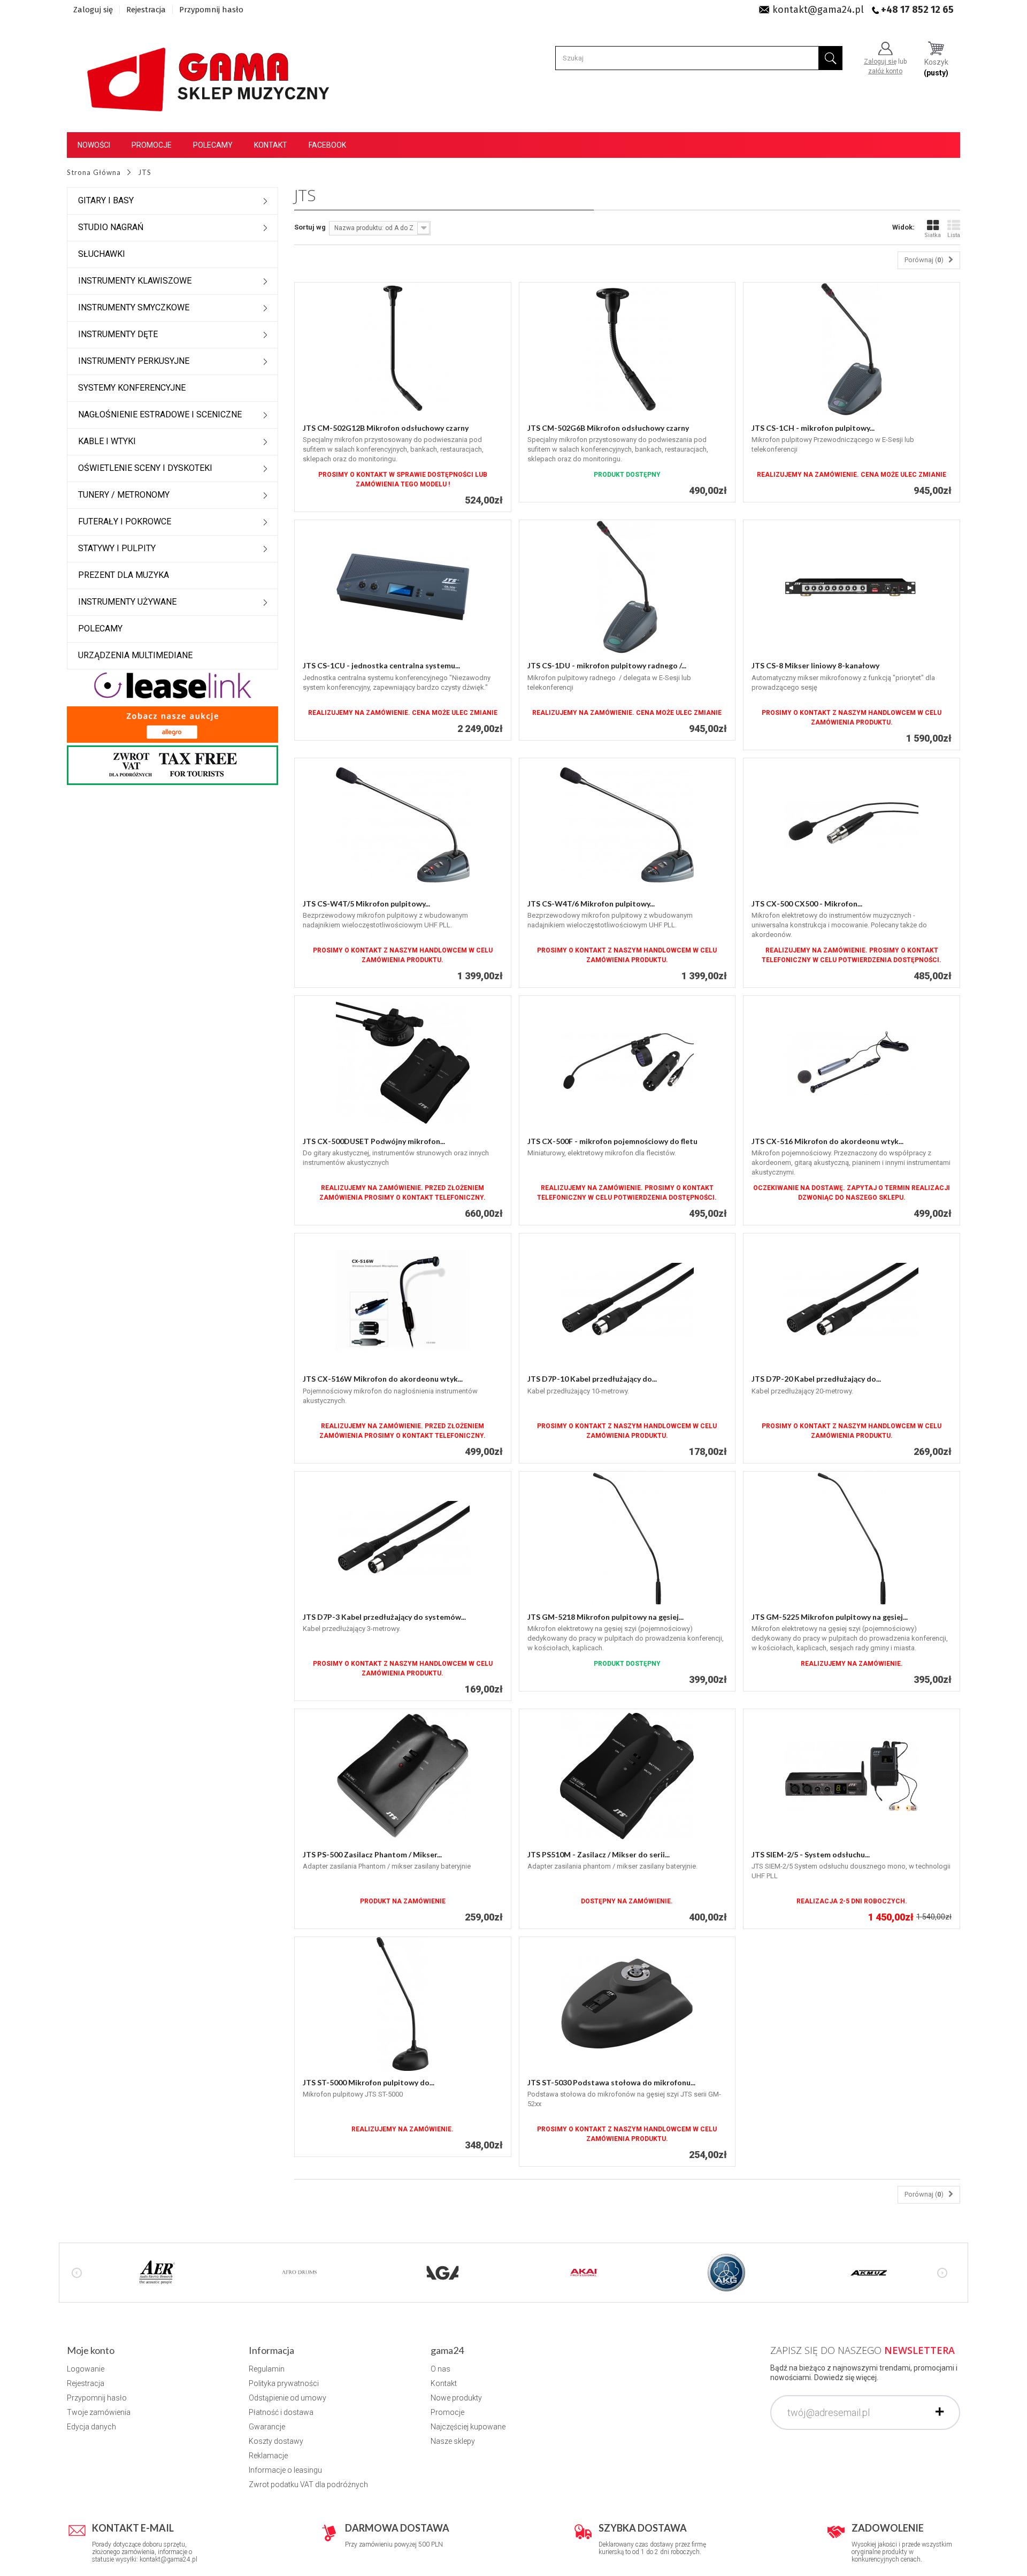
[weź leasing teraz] (173, 685)
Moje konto (91, 2350)
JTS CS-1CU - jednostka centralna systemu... (381, 665)
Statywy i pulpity (117, 548)
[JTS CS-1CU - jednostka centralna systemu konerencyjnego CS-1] (403, 587)
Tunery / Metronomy (124, 495)
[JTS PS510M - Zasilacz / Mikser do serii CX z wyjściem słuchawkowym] (627, 1776)
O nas (440, 2369)
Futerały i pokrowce (125, 521)
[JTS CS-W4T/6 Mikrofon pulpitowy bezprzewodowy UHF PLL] (627, 825)
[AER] (157, 2272)
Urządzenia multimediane (135, 655)
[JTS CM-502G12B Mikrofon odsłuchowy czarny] (403, 349)
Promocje (152, 145)
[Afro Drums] (300, 2272)
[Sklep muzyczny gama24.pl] (210, 73)
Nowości (94, 145)
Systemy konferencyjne (132, 388)
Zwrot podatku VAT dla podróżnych (308, 2484)
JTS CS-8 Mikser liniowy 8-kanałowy (815, 665)
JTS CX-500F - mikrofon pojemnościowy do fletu (612, 1141)
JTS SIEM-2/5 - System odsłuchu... (811, 1854)
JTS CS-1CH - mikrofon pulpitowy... (813, 428)
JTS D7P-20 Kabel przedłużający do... (816, 1379)
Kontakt (271, 145)
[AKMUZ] (869, 2272)
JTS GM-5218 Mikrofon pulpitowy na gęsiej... (606, 1617)
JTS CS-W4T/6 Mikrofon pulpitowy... (591, 904)
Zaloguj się (93, 10)
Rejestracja (146, 10)
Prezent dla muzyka (124, 575)
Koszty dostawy (276, 2441)
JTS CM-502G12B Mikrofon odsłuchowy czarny (386, 428)
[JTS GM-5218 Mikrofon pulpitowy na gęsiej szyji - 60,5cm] (627, 1538)
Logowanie (86, 2369)
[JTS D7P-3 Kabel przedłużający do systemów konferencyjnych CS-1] (403, 1538)
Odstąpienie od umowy (288, 2398)
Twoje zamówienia (99, 2412)
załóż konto (885, 71)
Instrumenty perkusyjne (134, 361)
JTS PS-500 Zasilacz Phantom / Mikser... (372, 1854)
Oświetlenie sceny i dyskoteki (145, 468)
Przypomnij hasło (211, 10)
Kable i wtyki (107, 441)
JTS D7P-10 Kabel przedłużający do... (592, 1379)
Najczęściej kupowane (468, 2427)
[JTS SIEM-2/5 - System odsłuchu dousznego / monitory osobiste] (852, 1776)
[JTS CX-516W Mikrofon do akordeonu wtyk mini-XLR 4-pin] (403, 1300)
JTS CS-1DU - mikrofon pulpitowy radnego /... (607, 665)
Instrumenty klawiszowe (135, 281)
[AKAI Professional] (584, 2272)
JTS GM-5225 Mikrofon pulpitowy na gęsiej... (830, 1617)
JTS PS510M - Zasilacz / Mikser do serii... (599, 1854)
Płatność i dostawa (281, 2412)
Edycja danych (91, 2427)
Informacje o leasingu (285, 2470)
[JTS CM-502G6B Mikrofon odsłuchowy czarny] (627, 349)
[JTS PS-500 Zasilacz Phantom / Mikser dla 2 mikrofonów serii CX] (403, 1776)
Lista (954, 235)
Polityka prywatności (284, 2383)
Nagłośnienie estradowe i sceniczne (160, 414)
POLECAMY (100, 628)
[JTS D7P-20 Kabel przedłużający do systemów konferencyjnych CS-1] (852, 1300)
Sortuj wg (310, 227)
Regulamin (267, 2369)
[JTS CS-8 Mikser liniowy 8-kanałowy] (852, 587)
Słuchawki (102, 254)
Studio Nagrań (111, 227)
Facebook (327, 145)
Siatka (933, 235)
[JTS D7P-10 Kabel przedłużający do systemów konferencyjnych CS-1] (627, 1300)
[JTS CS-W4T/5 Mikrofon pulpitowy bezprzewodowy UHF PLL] (403, 825)
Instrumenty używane (127, 602)
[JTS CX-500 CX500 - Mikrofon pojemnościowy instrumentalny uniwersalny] (852, 825)
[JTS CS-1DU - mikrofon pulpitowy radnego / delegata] (627, 587)
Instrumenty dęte (118, 334)
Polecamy (213, 145)
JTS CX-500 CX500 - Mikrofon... (807, 904)
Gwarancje (267, 2427)
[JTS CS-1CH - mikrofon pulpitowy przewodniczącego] (852, 349)
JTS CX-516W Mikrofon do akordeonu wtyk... (383, 1379)
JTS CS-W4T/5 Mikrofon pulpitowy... (366, 904)
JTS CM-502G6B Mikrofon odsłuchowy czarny (608, 428)
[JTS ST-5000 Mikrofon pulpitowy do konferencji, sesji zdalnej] (403, 2004)
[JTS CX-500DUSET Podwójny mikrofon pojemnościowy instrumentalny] (403, 1063)
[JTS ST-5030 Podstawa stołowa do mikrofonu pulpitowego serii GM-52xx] (627, 2004)
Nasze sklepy (453, 2441)
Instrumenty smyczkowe (134, 307)
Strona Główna (94, 172)
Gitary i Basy (106, 200)
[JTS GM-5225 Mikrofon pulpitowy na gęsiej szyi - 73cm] (852, 1538)
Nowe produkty (456, 2398)
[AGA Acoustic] (442, 2272)
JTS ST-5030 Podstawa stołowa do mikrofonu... (611, 2082)
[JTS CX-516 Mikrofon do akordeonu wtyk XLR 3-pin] (852, 1063)
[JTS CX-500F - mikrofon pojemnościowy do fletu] (627, 1063)
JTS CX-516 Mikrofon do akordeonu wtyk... (827, 1141)
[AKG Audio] (726, 2272)
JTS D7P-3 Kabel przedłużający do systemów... (384, 1617)
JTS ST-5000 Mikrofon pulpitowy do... (369, 2082)
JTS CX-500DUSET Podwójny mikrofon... (374, 1141)
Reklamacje (268, 2456)
